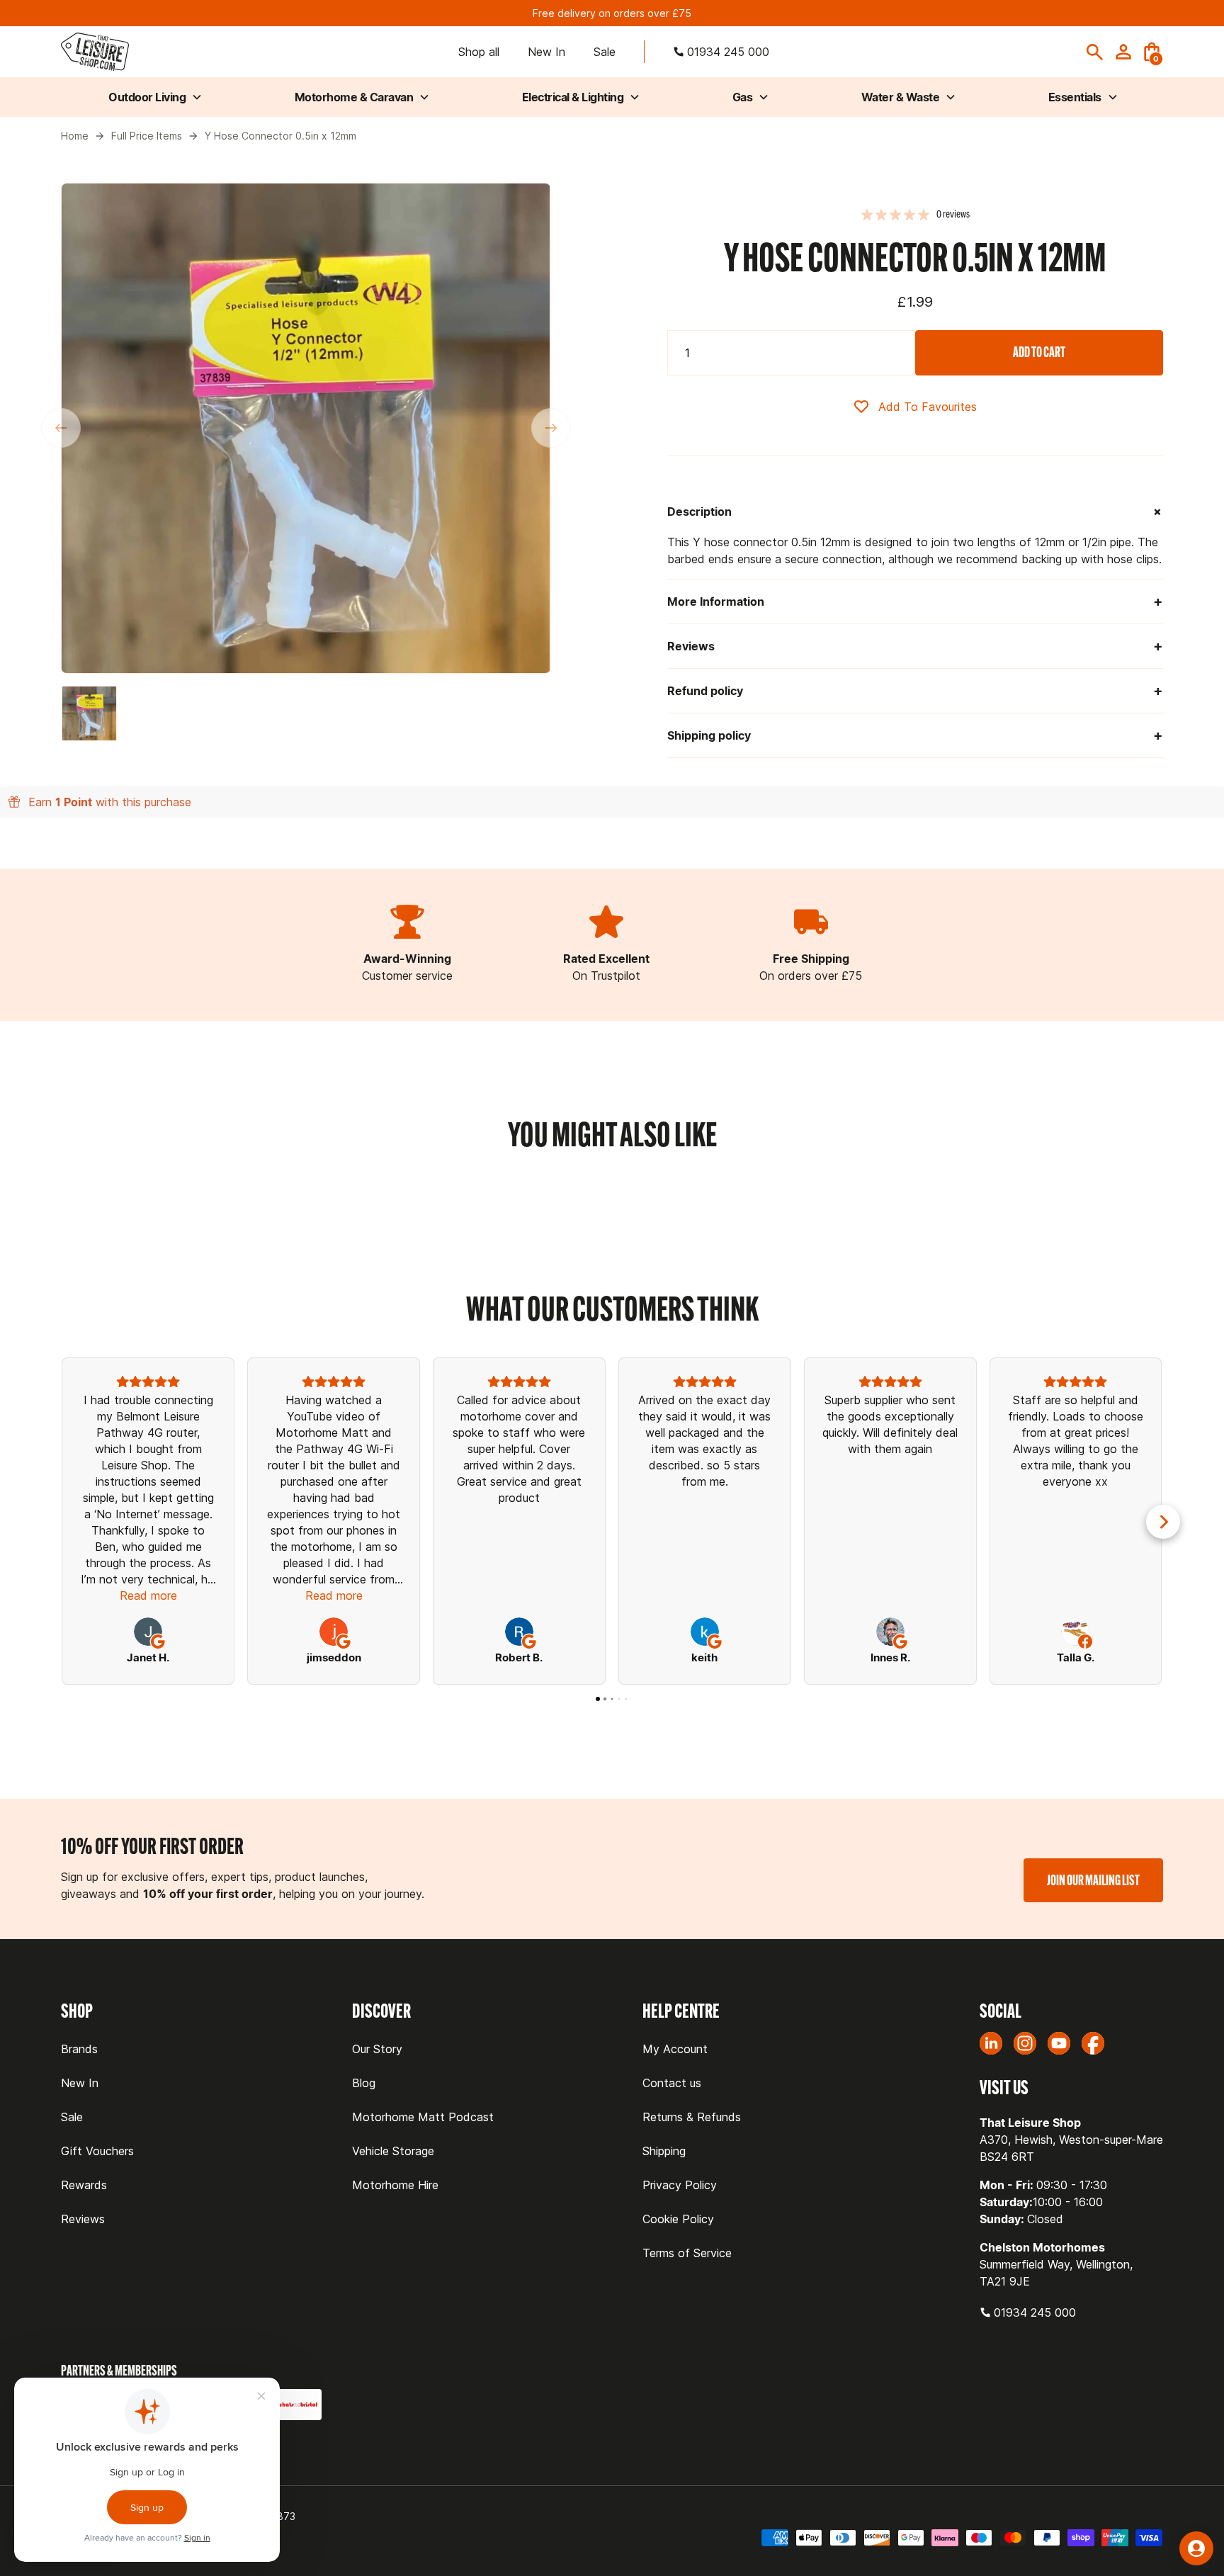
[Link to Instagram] (1025, 2043)
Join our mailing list (1093, 1880)
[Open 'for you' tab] (1196, 2548)
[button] (1152, 52)
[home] (95, 52)
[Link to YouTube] (1059, 2043)
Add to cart (1039, 352)
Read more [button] (148, 1595)
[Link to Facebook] (1093, 2043)
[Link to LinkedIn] (991, 2043)
